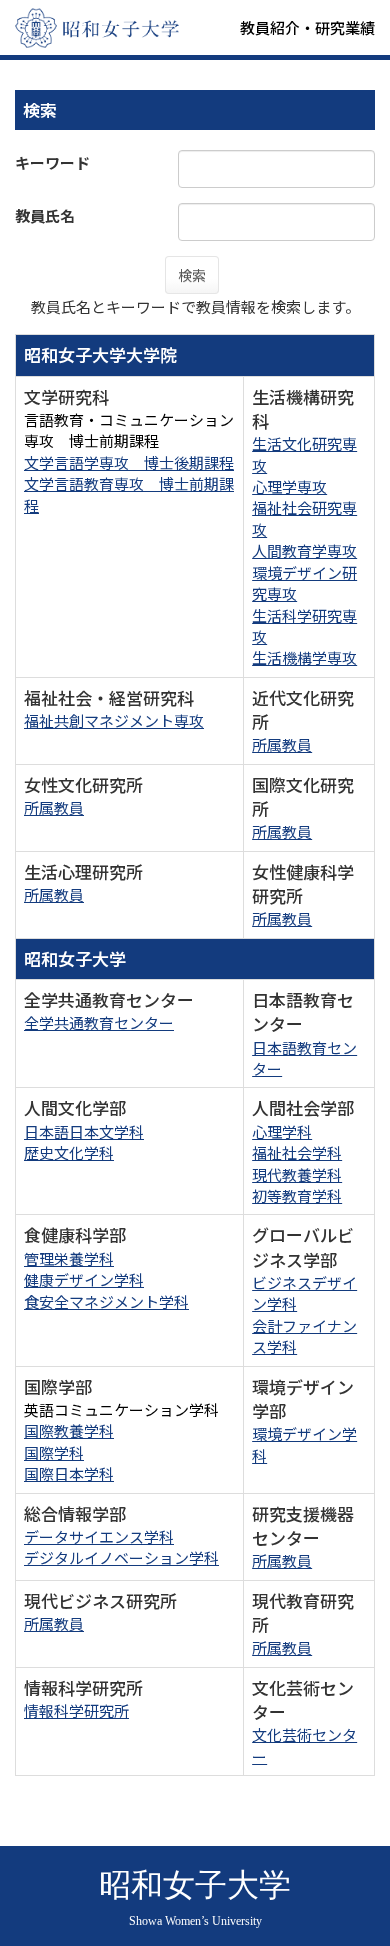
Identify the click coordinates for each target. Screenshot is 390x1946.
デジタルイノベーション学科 (121, 1557)
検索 (192, 275)
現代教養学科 (297, 1174)
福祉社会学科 (297, 1152)
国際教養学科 (69, 1430)
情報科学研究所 (76, 1710)
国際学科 (54, 1452)
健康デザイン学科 (84, 1279)
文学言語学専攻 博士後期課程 (129, 462)
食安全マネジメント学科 (106, 1301)
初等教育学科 (297, 1195)
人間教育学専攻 (304, 550)
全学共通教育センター (99, 1022)
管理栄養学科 (69, 1258)
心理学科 (282, 1131)
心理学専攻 (289, 486)
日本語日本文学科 (84, 1131)
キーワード (52, 162)
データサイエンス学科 (99, 1536)
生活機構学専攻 (304, 657)
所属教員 (282, 744)
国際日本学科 (69, 1473)
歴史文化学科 (69, 1152)
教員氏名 (45, 215)
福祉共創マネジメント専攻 (114, 720)
